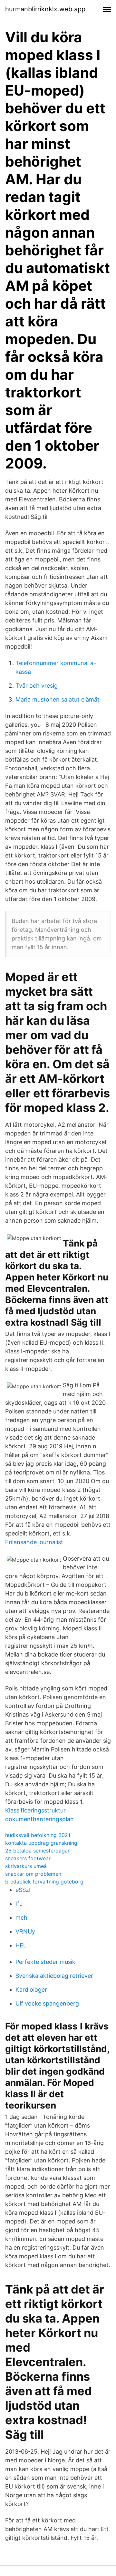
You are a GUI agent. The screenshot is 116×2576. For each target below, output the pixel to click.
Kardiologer (31, 1990)
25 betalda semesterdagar (37, 1851)
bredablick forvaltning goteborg (44, 1882)
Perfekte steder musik (45, 1962)
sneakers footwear (28, 1858)
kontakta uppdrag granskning (41, 1843)
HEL (21, 1945)
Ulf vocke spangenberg (47, 2003)
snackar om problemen (33, 1874)
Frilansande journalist (34, 1542)
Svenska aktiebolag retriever (54, 1976)
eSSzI (23, 1890)
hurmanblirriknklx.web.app (45, 9)
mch (21, 1918)
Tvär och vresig (37, 686)
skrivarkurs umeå (26, 1866)
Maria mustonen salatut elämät (58, 699)
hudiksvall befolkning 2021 (38, 1835)
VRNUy (25, 1931)
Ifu (19, 1904)
